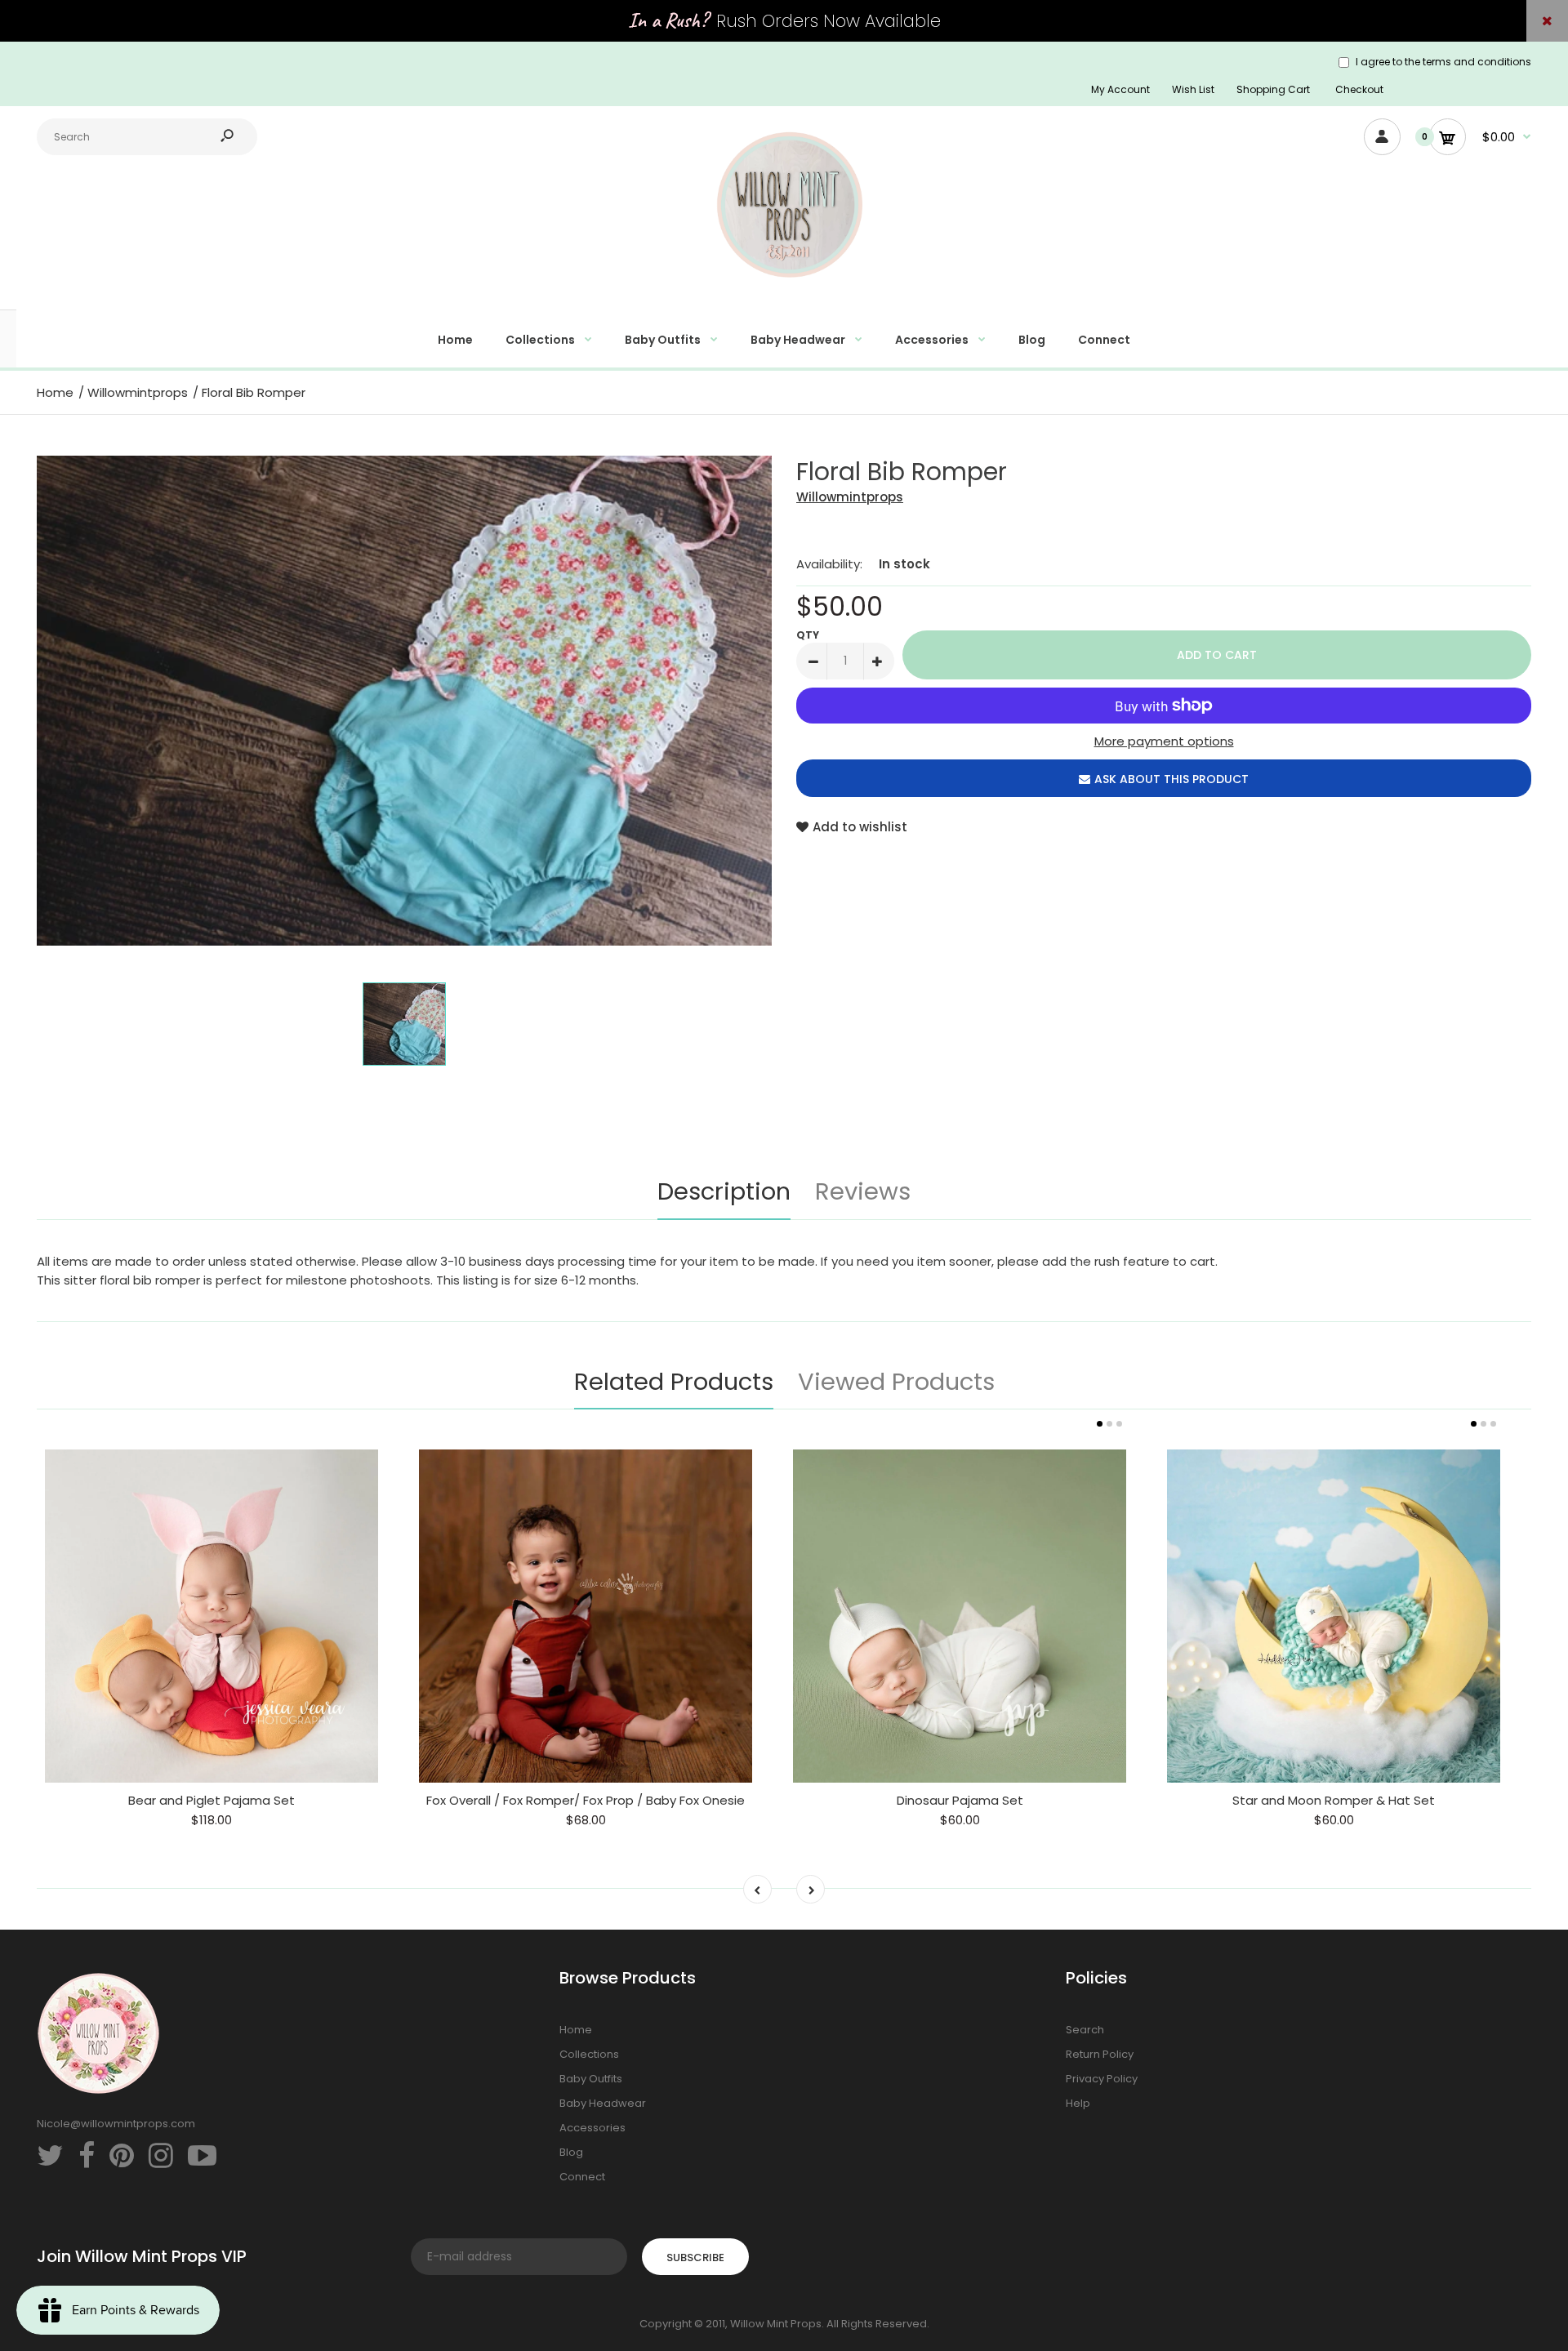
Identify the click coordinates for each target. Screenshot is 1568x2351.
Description (724, 1191)
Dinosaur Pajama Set (960, 1800)
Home (576, 2030)
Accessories (592, 2128)
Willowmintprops (850, 497)
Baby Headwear (603, 2103)
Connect (582, 2177)
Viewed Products (896, 1382)
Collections (589, 2054)
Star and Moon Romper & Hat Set (1334, 1800)
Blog (571, 2152)
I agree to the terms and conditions (1443, 62)
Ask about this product (1172, 779)
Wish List (1193, 89)
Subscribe (695, 2257)
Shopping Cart (1273, 89)
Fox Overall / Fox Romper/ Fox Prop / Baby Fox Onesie (586, 1800)
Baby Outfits (591, 2079)
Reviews (863, 1191)
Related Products (674, 1382)
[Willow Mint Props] (784, 287)
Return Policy (1100, 2054)
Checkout (1359, 89)
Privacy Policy (1102, 2079)
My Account (1120, 89)
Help (1078, 2103)
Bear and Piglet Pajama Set (212, 1800)
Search (1085, 2030)
